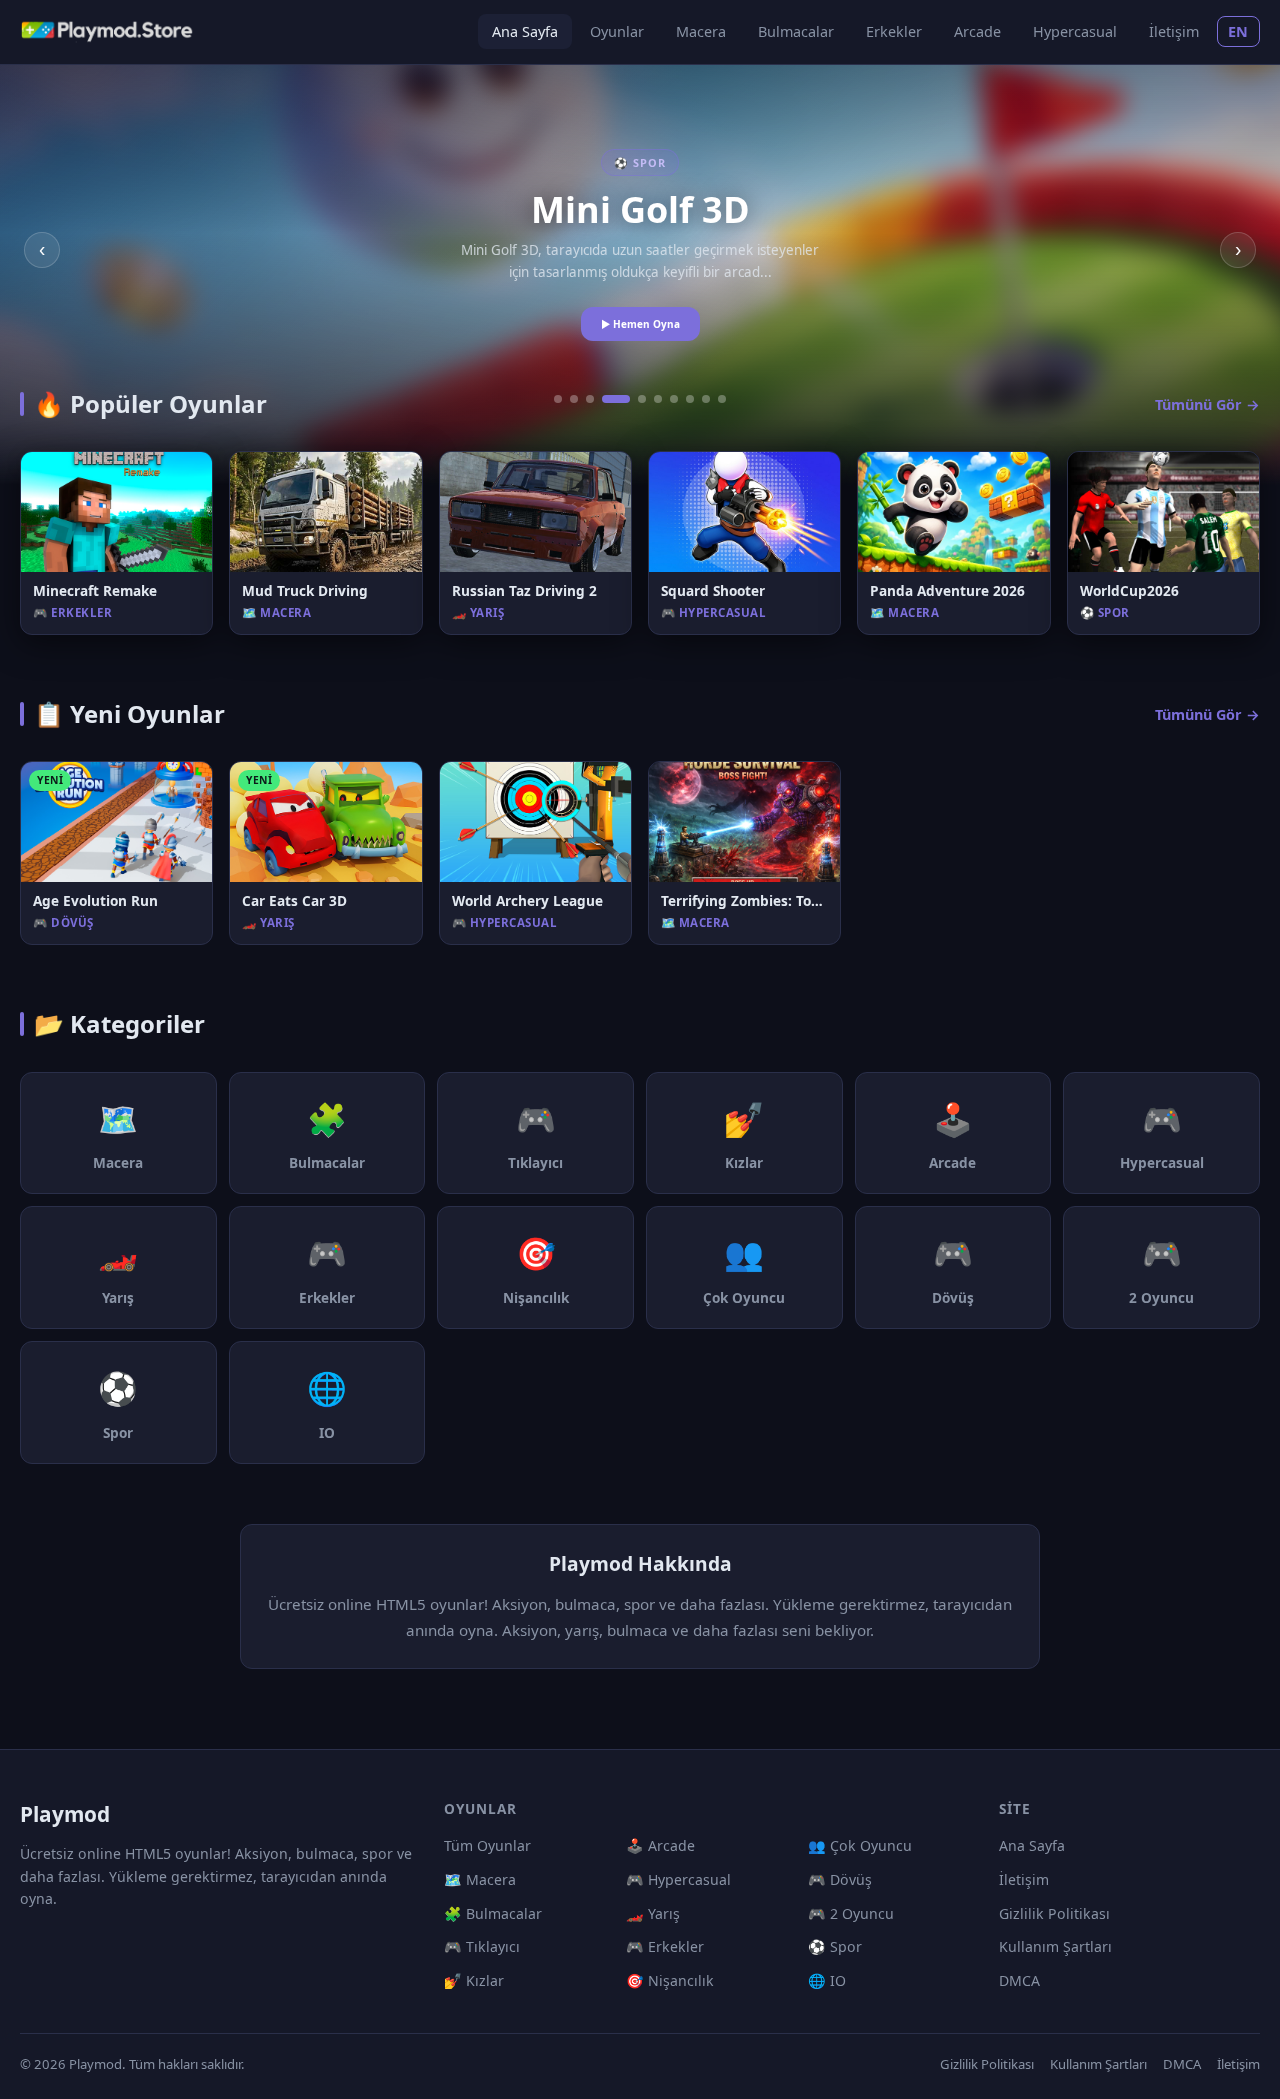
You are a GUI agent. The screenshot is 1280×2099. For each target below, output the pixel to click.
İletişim (1174, 31)
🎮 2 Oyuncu (851, 1913)
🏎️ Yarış (653, 1913)
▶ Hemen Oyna (640, 324)
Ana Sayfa (525, 31)
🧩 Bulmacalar (493, 1913)
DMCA (1019, 1980)
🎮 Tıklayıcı (482, 1946)
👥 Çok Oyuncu (860, 1845)
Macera (701, 31)
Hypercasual (1075, 31)
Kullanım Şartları (1055, 1946)
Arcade (977, 31)
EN (1238, 31)
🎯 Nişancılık (670, 1980)
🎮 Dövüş (840, 1879)
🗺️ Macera (480, 1879)
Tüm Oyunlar (487, 1845)
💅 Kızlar (474, 1980)
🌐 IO (827, 1980)
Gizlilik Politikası (1054, 1913)
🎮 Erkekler (665, 1946)
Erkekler (894, 31)
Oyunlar (617, 31)
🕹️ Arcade (660, 1845)
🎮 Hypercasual (678, 1879)
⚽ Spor (835, 1946)
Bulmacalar (796, 31)
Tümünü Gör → (1207, 404)
